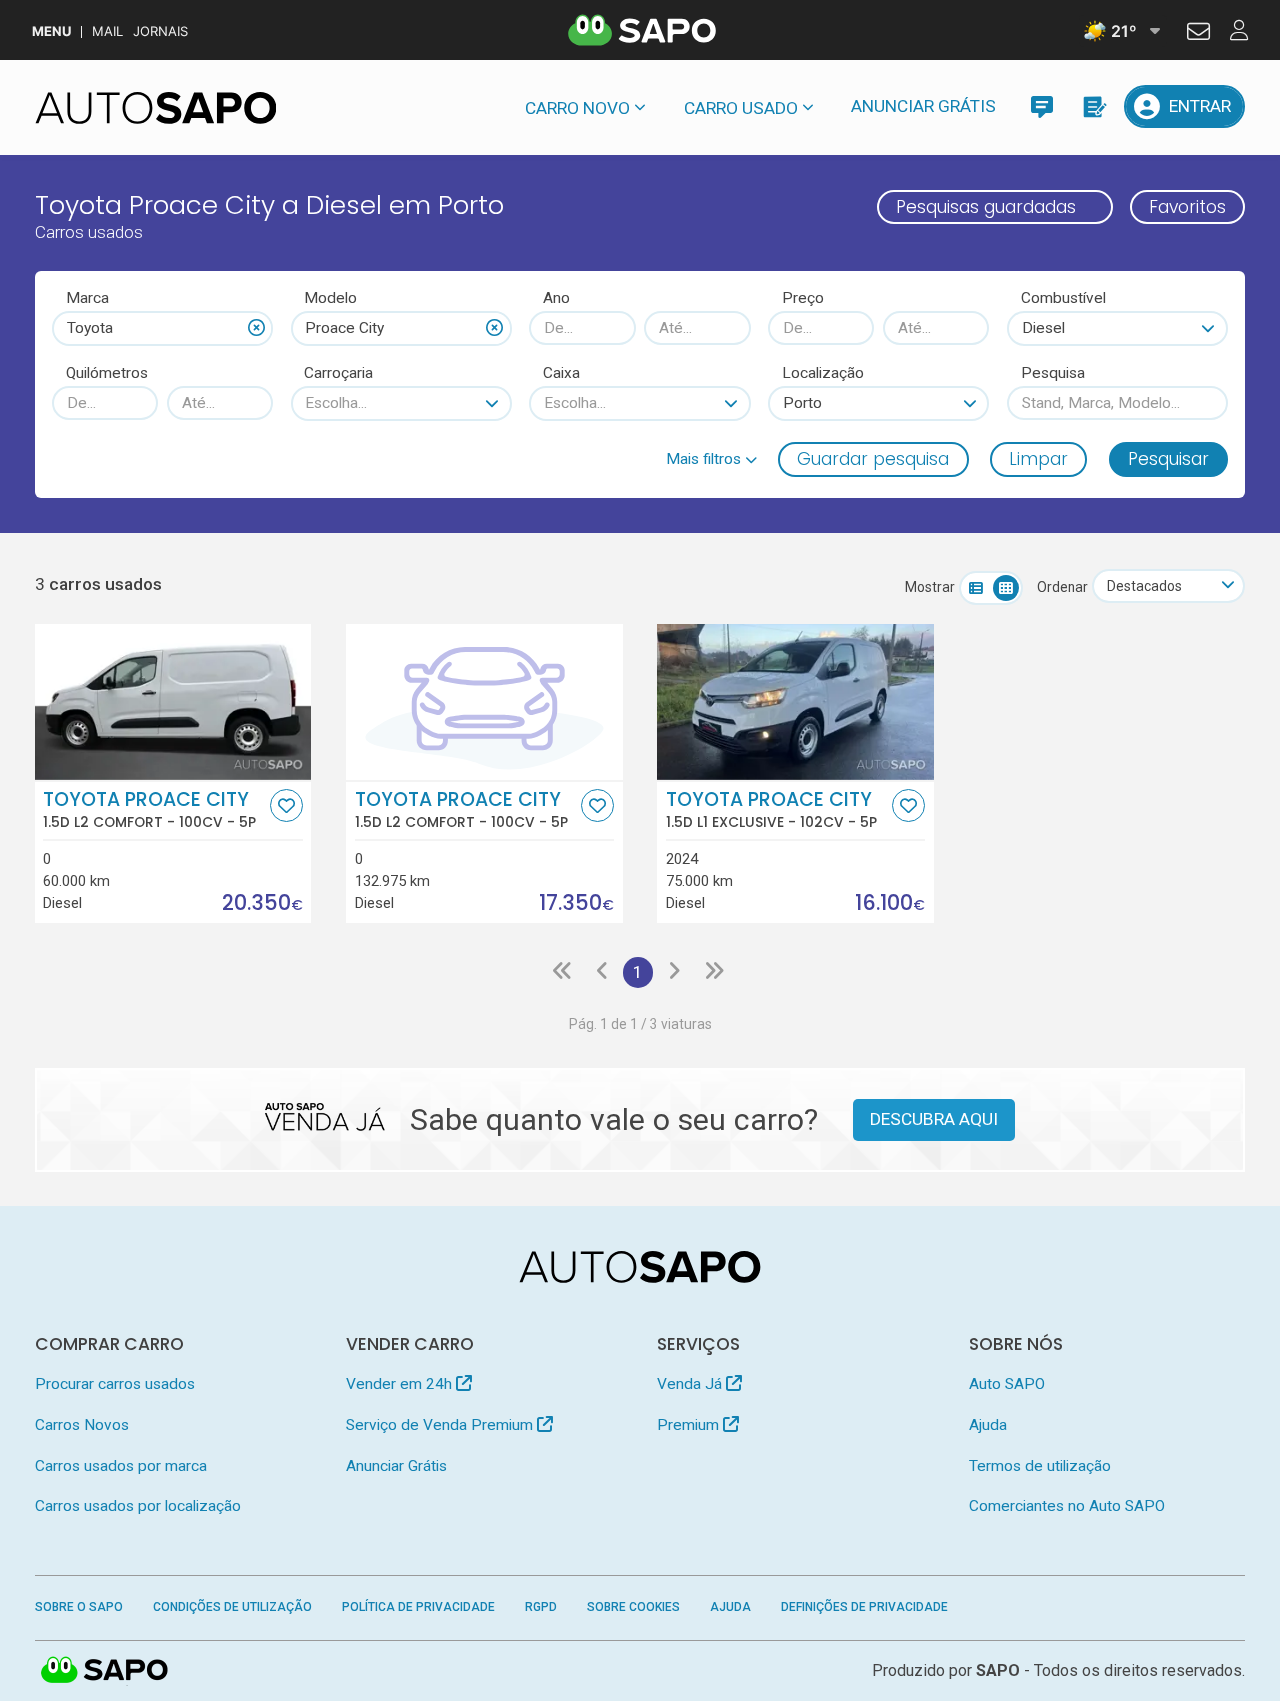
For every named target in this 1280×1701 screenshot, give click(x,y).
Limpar (1038, 459)
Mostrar (930, 587)
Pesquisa (1053, 373)
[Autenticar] (1198, 34)
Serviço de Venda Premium (441, 1425)
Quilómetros (107, 373)
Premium (690, 1425)
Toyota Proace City (149, 810)
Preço (803, 298)
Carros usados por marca (121, 1466)
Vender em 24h (401, 1384)
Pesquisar (1168, 459)
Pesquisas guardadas (986, 207)
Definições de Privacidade (864, 1607)
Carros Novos (82, 1425)
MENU (51, 31)
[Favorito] (286, 805)
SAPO (105, 1671)
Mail (107, 31)
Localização (823, 373)
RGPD (541, 1607)
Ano (556, 298)
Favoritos (1187, 207)
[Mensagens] (1041, 106)
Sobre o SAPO (79, 1607)
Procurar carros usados (115, 1384)
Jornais (160, 31)
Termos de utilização (1040, 1466)
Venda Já (691, 1384)
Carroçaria (338, 373)
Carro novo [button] (577, 108)
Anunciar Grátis (923, 106)
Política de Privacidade (418, 1607)
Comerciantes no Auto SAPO (1067, 1506)
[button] (711, 459)
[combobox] (162, 328)
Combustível (1063, 298)
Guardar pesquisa (873, 459)
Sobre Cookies (633, 1607)
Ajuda (988, 1425)
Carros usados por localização (138, 1506)
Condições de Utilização (232, 1607)
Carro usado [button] (741, 108)
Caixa (561, 373)
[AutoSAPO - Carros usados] (156, 108)
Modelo (330, 298)
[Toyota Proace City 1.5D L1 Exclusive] (795, 702)
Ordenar (1062, 587)
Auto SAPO (1007, 1384)
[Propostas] (1093, 106)
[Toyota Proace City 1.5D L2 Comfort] (173, 702)
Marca (87, 298)
